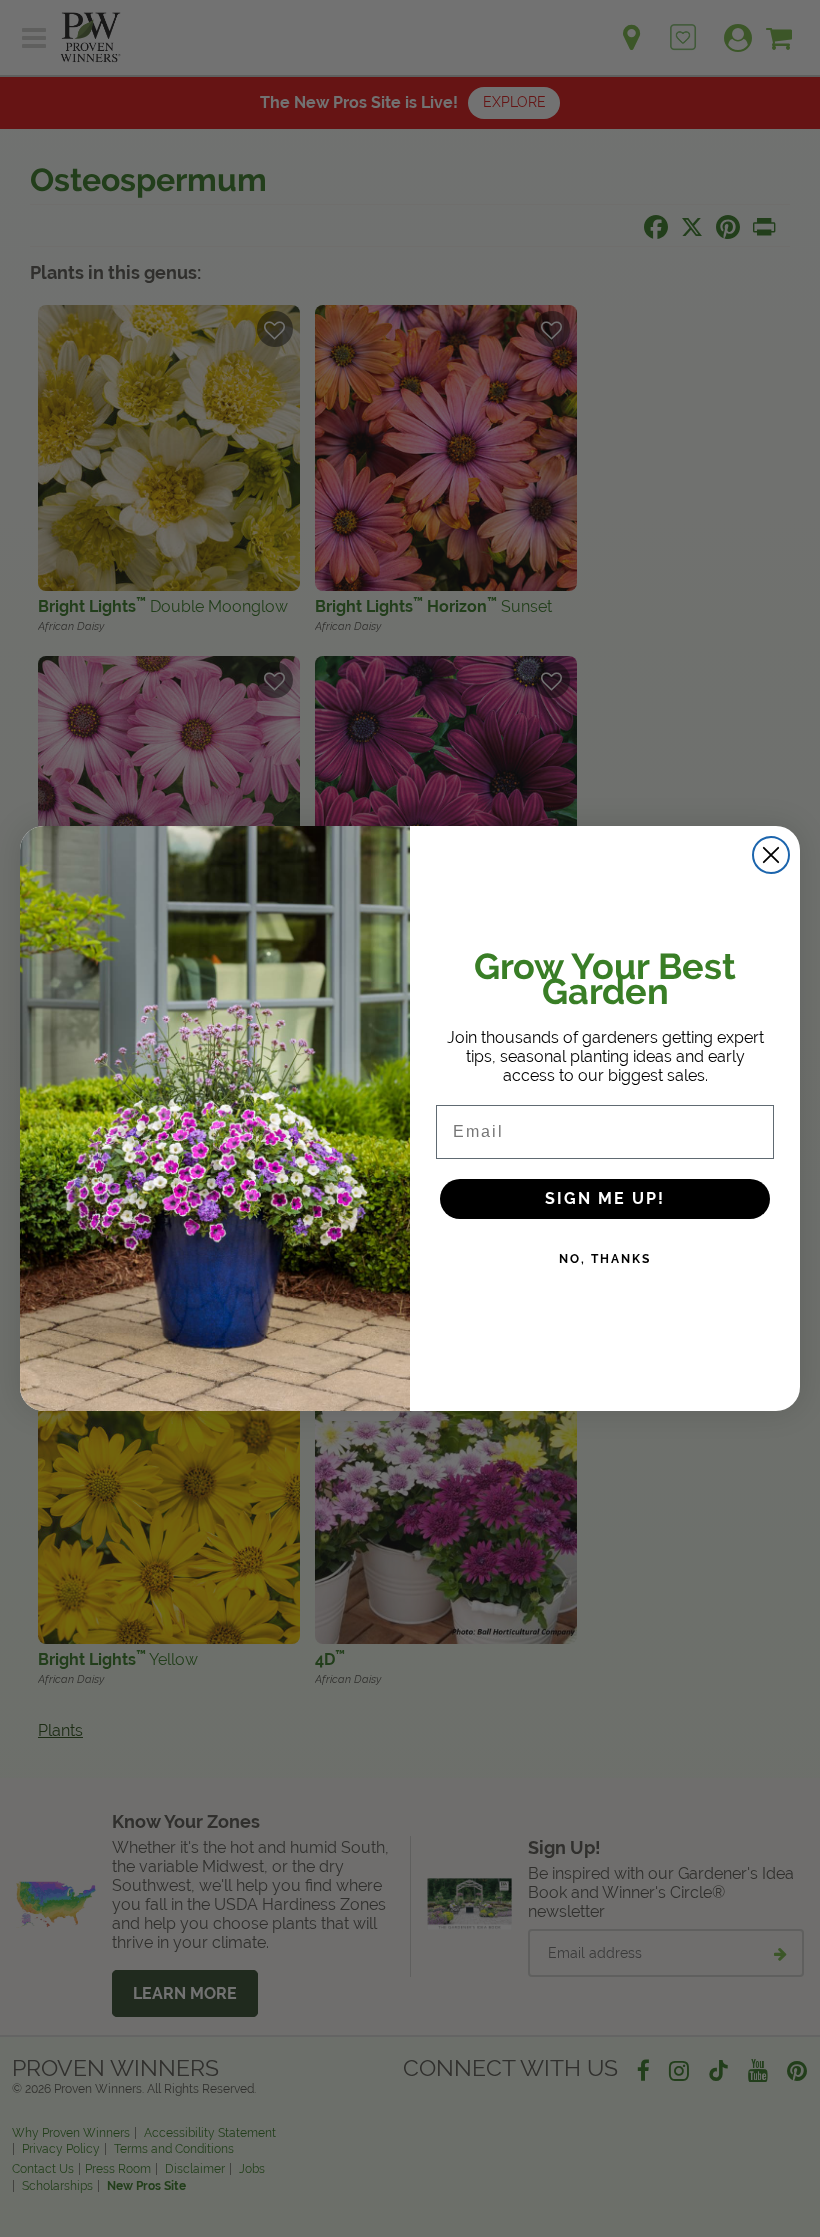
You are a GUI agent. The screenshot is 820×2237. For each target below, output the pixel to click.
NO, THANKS (605, 1259)
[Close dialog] (771, 855)
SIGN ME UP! (605, 1198)
